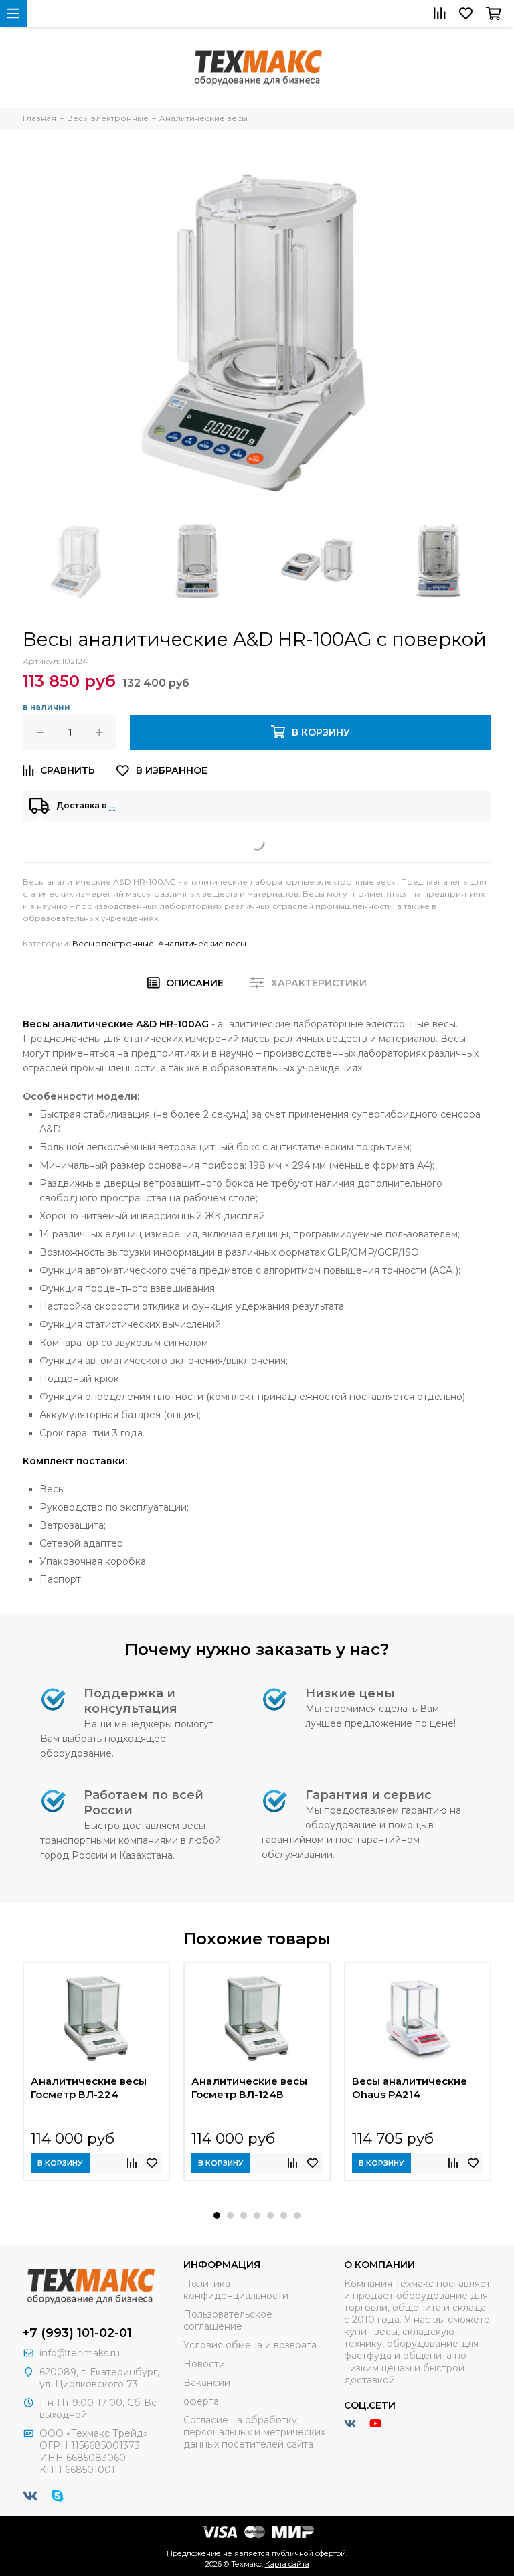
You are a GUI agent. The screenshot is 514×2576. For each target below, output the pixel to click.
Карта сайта (287, 2564)
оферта (201, 2401)
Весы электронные (113, 943)
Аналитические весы (202, 943)
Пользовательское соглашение (228, 2320)
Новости (204, 2364)
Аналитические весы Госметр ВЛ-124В (249, 2088)
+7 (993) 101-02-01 (77, 2333)
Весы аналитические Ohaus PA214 (410, 2088)
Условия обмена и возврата (250, 2345)
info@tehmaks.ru (80, 2353)
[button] (217, 2215)
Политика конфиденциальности (236, 2290)
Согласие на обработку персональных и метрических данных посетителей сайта (254, 2432)
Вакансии (207, 2383)
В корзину (60, 2163)
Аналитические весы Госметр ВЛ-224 (89, 2088)
